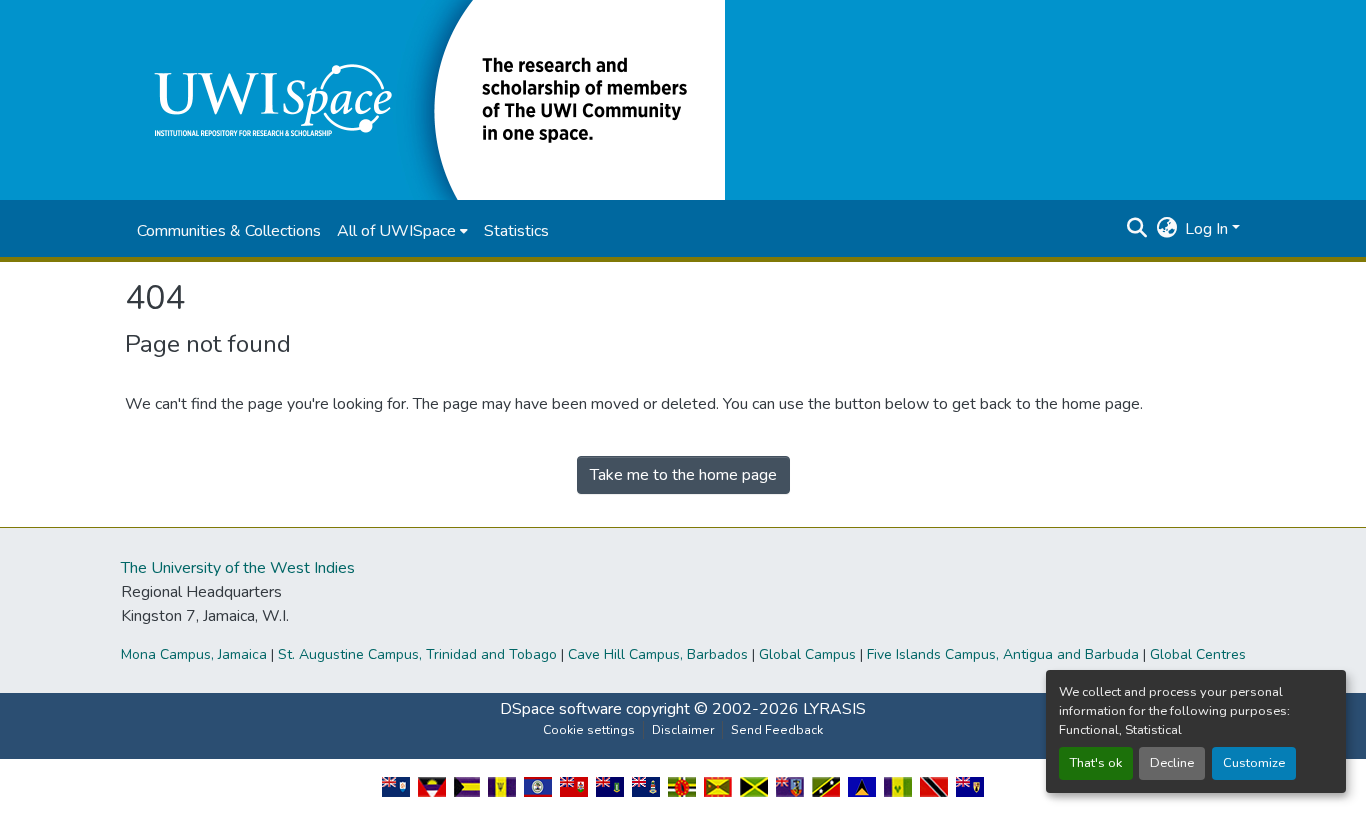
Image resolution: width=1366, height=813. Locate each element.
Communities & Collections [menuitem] (229, 231)
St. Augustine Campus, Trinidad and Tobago (417, 654)
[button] (425, 99)
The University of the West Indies (238, 568)
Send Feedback (777, 730)
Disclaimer (683, 730)
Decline (1172, 763)
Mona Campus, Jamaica (194, 654)
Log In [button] (1208, 229)
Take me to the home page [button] (683, 475)
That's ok (1096, 763)
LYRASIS (834, 709)
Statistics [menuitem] (516, 231)
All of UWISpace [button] (396, 231)
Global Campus (807, 654)
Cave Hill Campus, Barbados (658, 654)
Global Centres (1198, 654)
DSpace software (561, 709)
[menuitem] (402, 231)
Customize (1254, 763)
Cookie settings (589, 730)
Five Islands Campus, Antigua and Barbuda (1003, 654)
